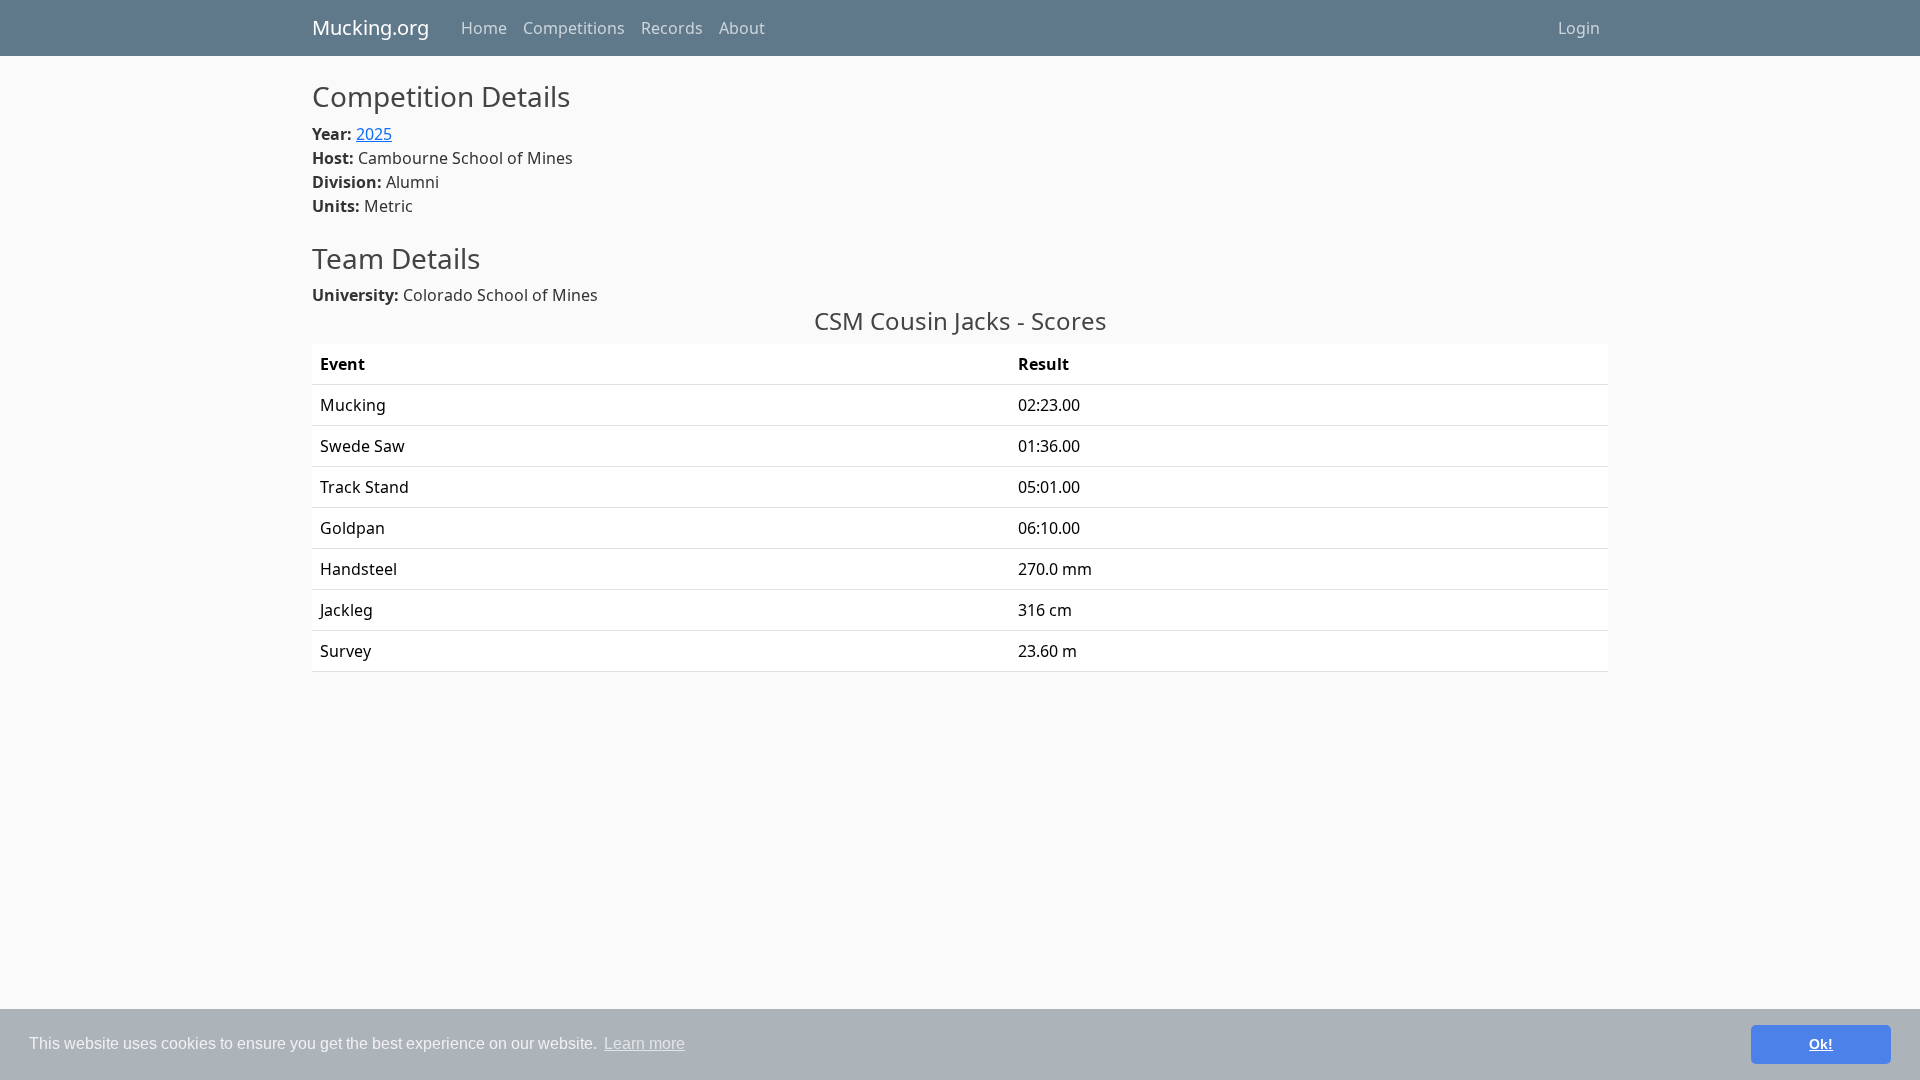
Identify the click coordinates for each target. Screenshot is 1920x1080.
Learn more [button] (644, 1043)
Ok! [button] (1821, 1044)
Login (1579, 28)
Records (672, 28)
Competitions (574, 28)
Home (484, 28)
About (742, 28)
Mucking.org (370, 27)
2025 (374, 134)
